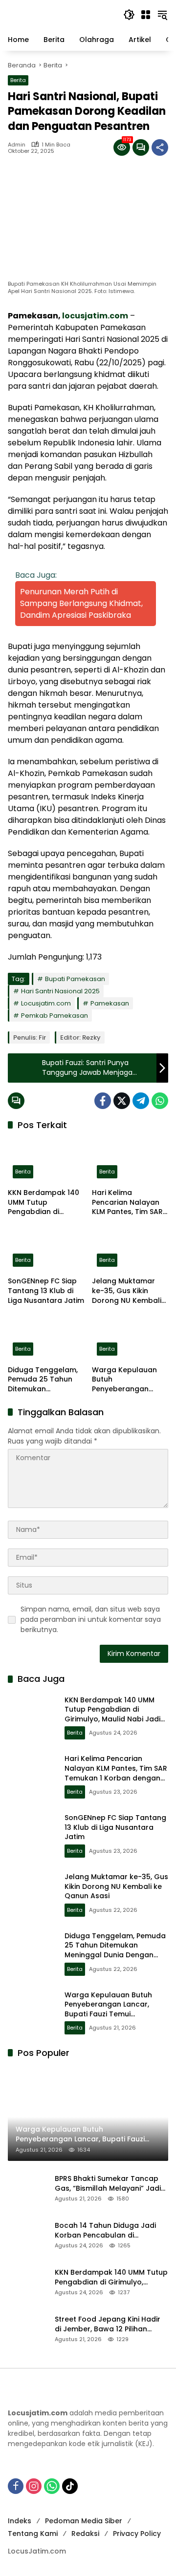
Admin (17, 145)
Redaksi (85, 2534)
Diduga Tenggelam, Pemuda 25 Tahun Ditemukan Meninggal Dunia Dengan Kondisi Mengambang (43, 1380)
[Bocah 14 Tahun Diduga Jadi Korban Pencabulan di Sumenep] (27, 2235)
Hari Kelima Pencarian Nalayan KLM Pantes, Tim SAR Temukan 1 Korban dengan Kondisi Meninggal (127, 1203)
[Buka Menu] (146, 15)
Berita (18, 80)
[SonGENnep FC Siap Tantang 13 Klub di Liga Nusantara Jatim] (46, 1249)
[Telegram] (141, 1101)
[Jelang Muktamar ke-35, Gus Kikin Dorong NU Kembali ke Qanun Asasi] (130, 1249)
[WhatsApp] (160, 1101)
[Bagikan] (160, 147)
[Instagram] (34, 2486)
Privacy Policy (137, 2534)
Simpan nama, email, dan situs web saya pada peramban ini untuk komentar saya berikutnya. (91, 1619)
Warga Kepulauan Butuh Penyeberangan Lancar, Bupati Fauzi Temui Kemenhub (127, 1380)
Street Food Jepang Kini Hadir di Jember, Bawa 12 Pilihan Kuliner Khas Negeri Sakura (108, 2324)
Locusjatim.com (46, 1003)
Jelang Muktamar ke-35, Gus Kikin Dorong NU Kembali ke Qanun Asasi (127, 1291)
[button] (129, 15)
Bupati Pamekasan (75, 979)
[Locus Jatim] (61, 14)
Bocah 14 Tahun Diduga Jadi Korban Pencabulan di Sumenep (105, 2230)
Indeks (20, 2521)
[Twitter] (122, 1101)
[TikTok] (70, 2486)
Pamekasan (110, 1003)
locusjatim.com (95, 316)
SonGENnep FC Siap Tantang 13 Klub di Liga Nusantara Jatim (46, 1291)
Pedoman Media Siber (84, 2521)
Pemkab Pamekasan (55, 1016)
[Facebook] (103, 1101)
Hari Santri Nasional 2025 (60, 991)
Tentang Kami (33, 2534)
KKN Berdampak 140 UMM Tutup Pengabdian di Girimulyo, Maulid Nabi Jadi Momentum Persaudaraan (46, 1203)
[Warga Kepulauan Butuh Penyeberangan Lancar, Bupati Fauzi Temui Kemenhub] (130, 1338)
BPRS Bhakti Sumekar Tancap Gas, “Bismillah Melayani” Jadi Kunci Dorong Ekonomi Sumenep (108, 2184)
